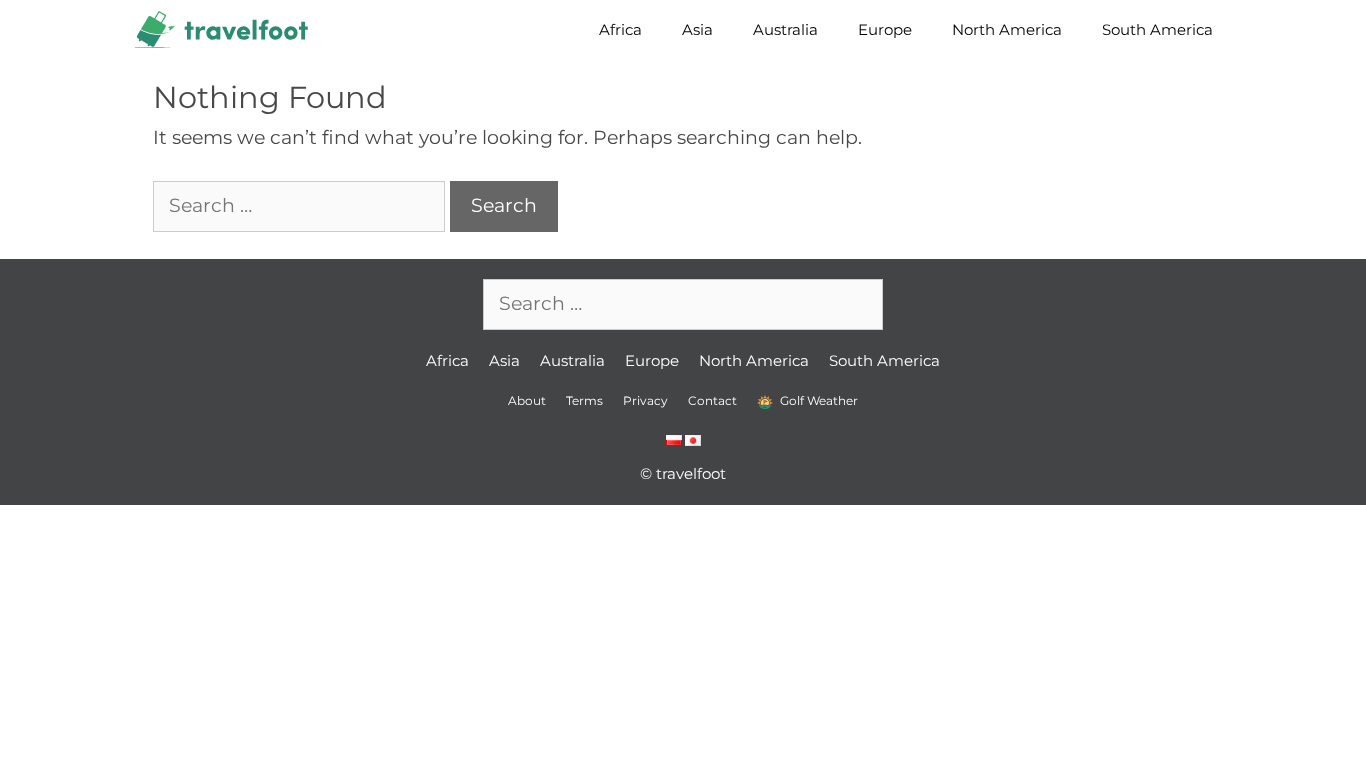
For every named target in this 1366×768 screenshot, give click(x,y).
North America (1007, 29)
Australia (785, 29)
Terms (584, 400)
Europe (885, 29)
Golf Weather (817, 400)
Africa (620, 29)
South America (1157, 29)
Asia (697, 29)
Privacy (645, 400)
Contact (712, 400)
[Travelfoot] (226, 30)
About (527, 400)
